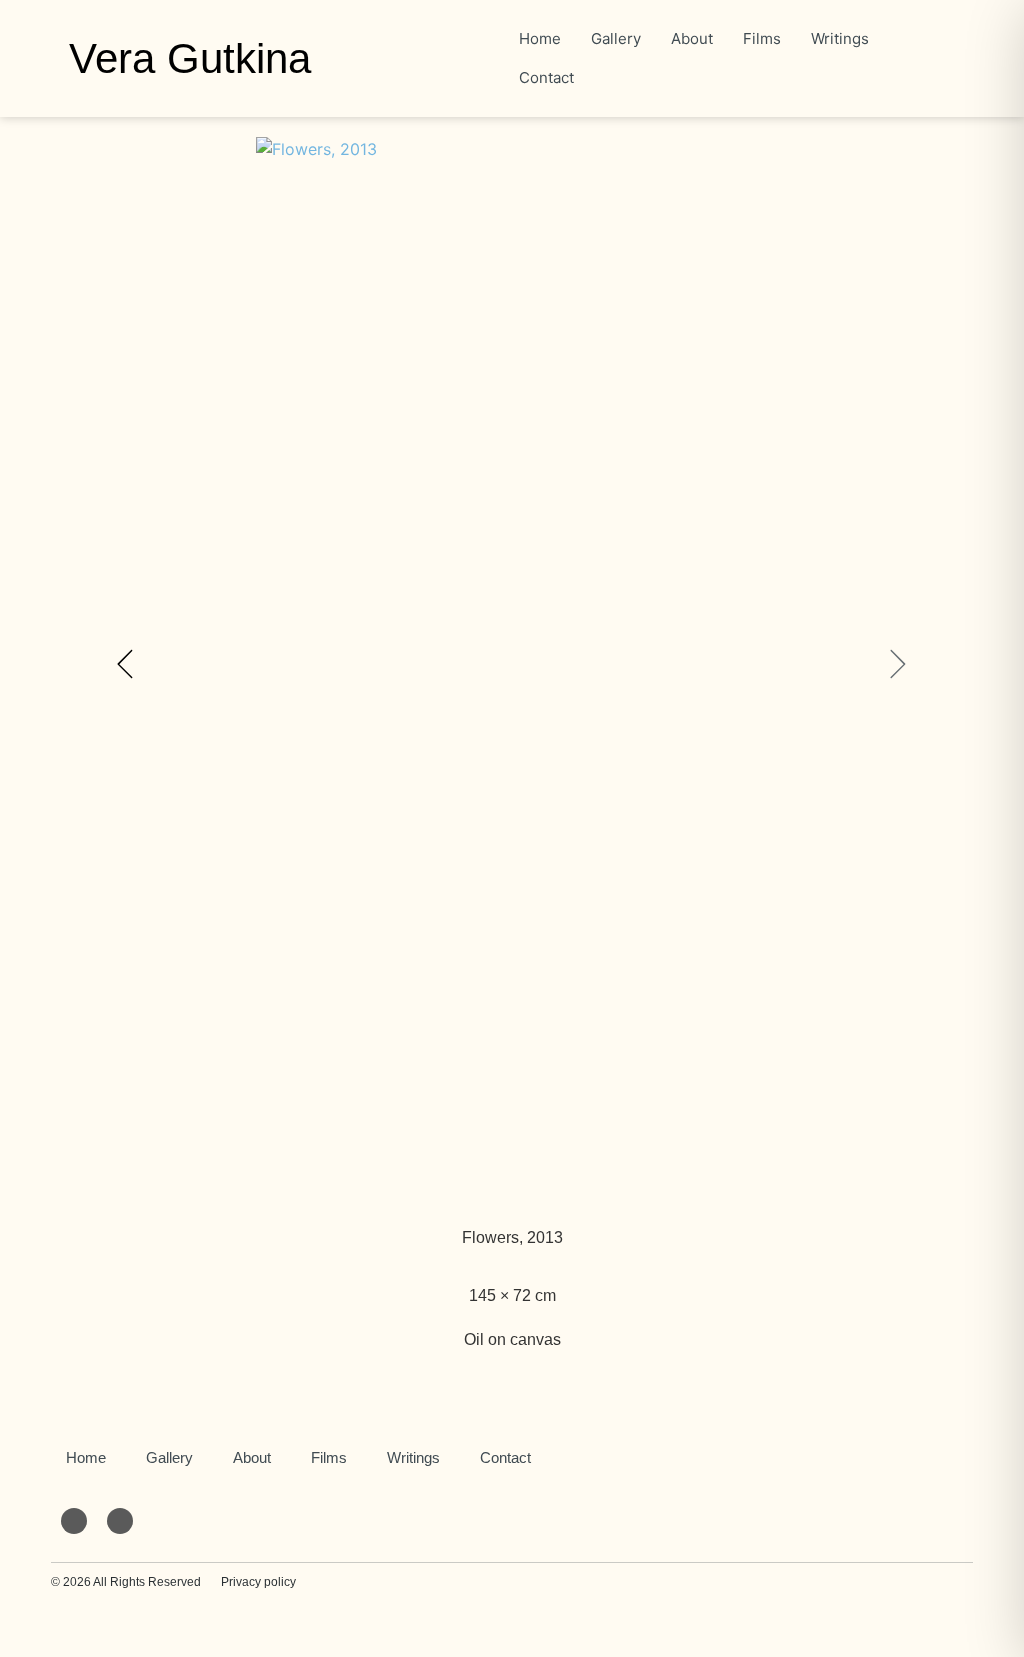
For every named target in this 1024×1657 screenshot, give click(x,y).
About (252, 1457)
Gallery (169, 1457)
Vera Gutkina (190, 58)
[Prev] (310, 664)
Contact (505, 1457)
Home (86, 1457)
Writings (413, 1457)
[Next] (712, 664)
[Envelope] (74, 1521)
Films (329, 1457)
